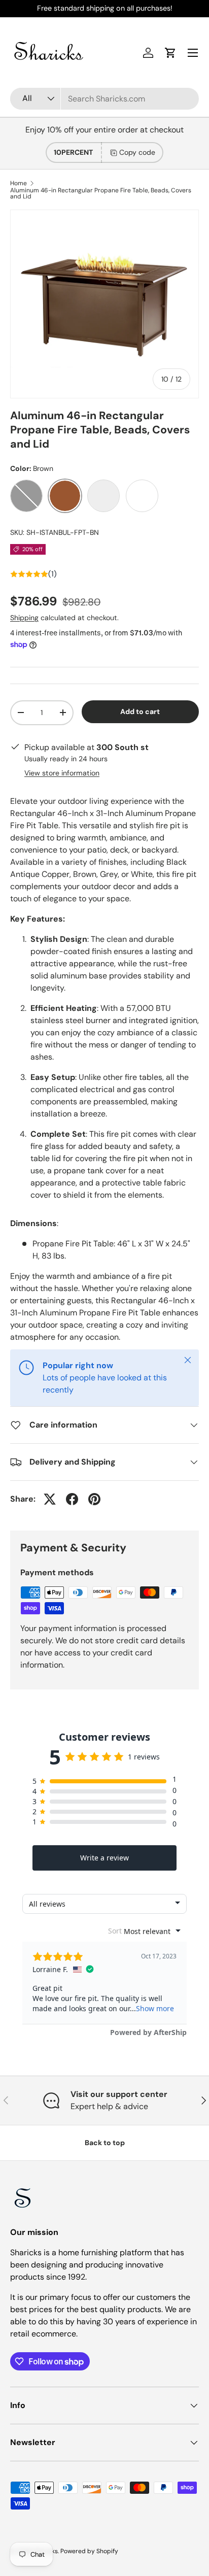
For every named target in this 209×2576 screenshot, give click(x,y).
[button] (170, 53)
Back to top (105, 2143)
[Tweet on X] (50, 1499)
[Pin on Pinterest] (94, 1499)
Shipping (24, 618)
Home (19, 183)
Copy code (137, 152)
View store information (62, 773)
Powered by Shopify (89, 2551)
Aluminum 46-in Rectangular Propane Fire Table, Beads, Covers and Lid (101, 193)
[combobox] (104, 99)
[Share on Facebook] (72, 1499)
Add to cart (140, 711)
